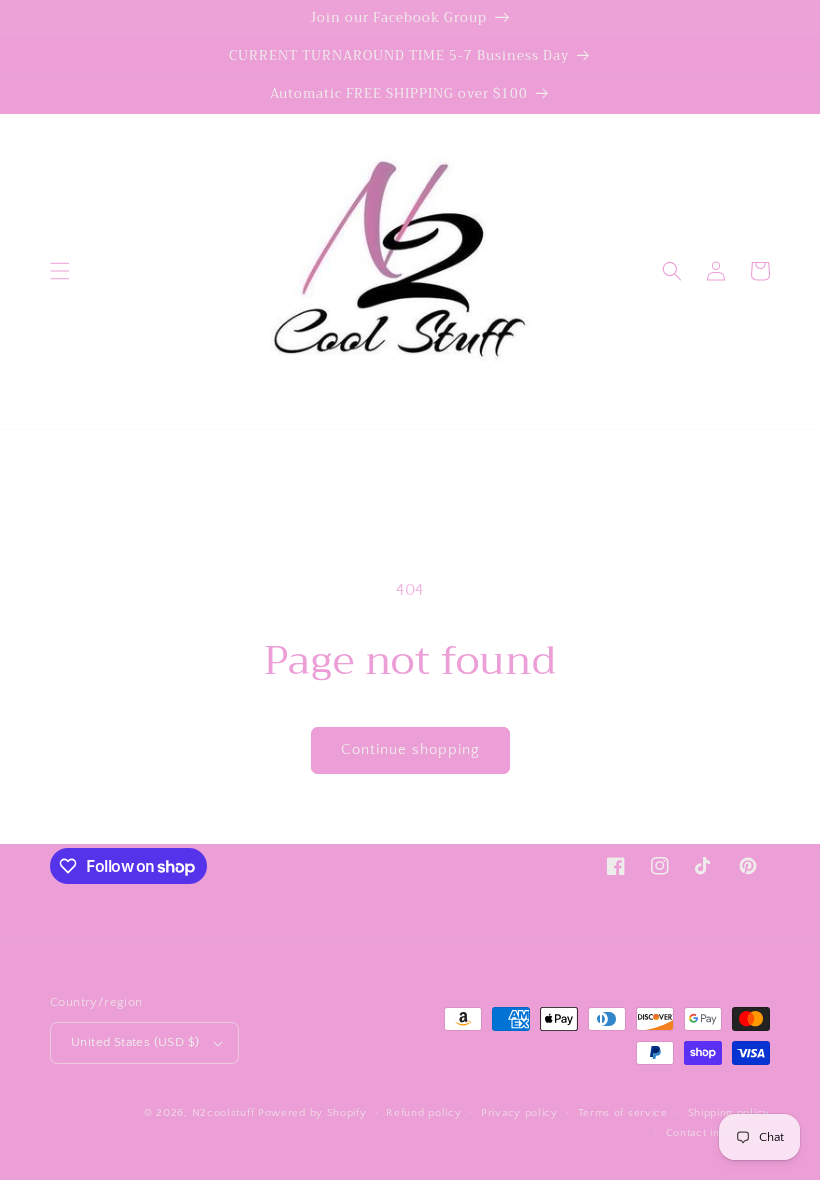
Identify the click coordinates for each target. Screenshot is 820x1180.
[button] (60, 271)
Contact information (718, 1133)
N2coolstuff (223, 1113)
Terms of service (623, 1113)
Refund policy (423, 1113)
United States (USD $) (135, 1042)
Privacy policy (519, 1113)
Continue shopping (410, 749)
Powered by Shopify (312, 1113)
